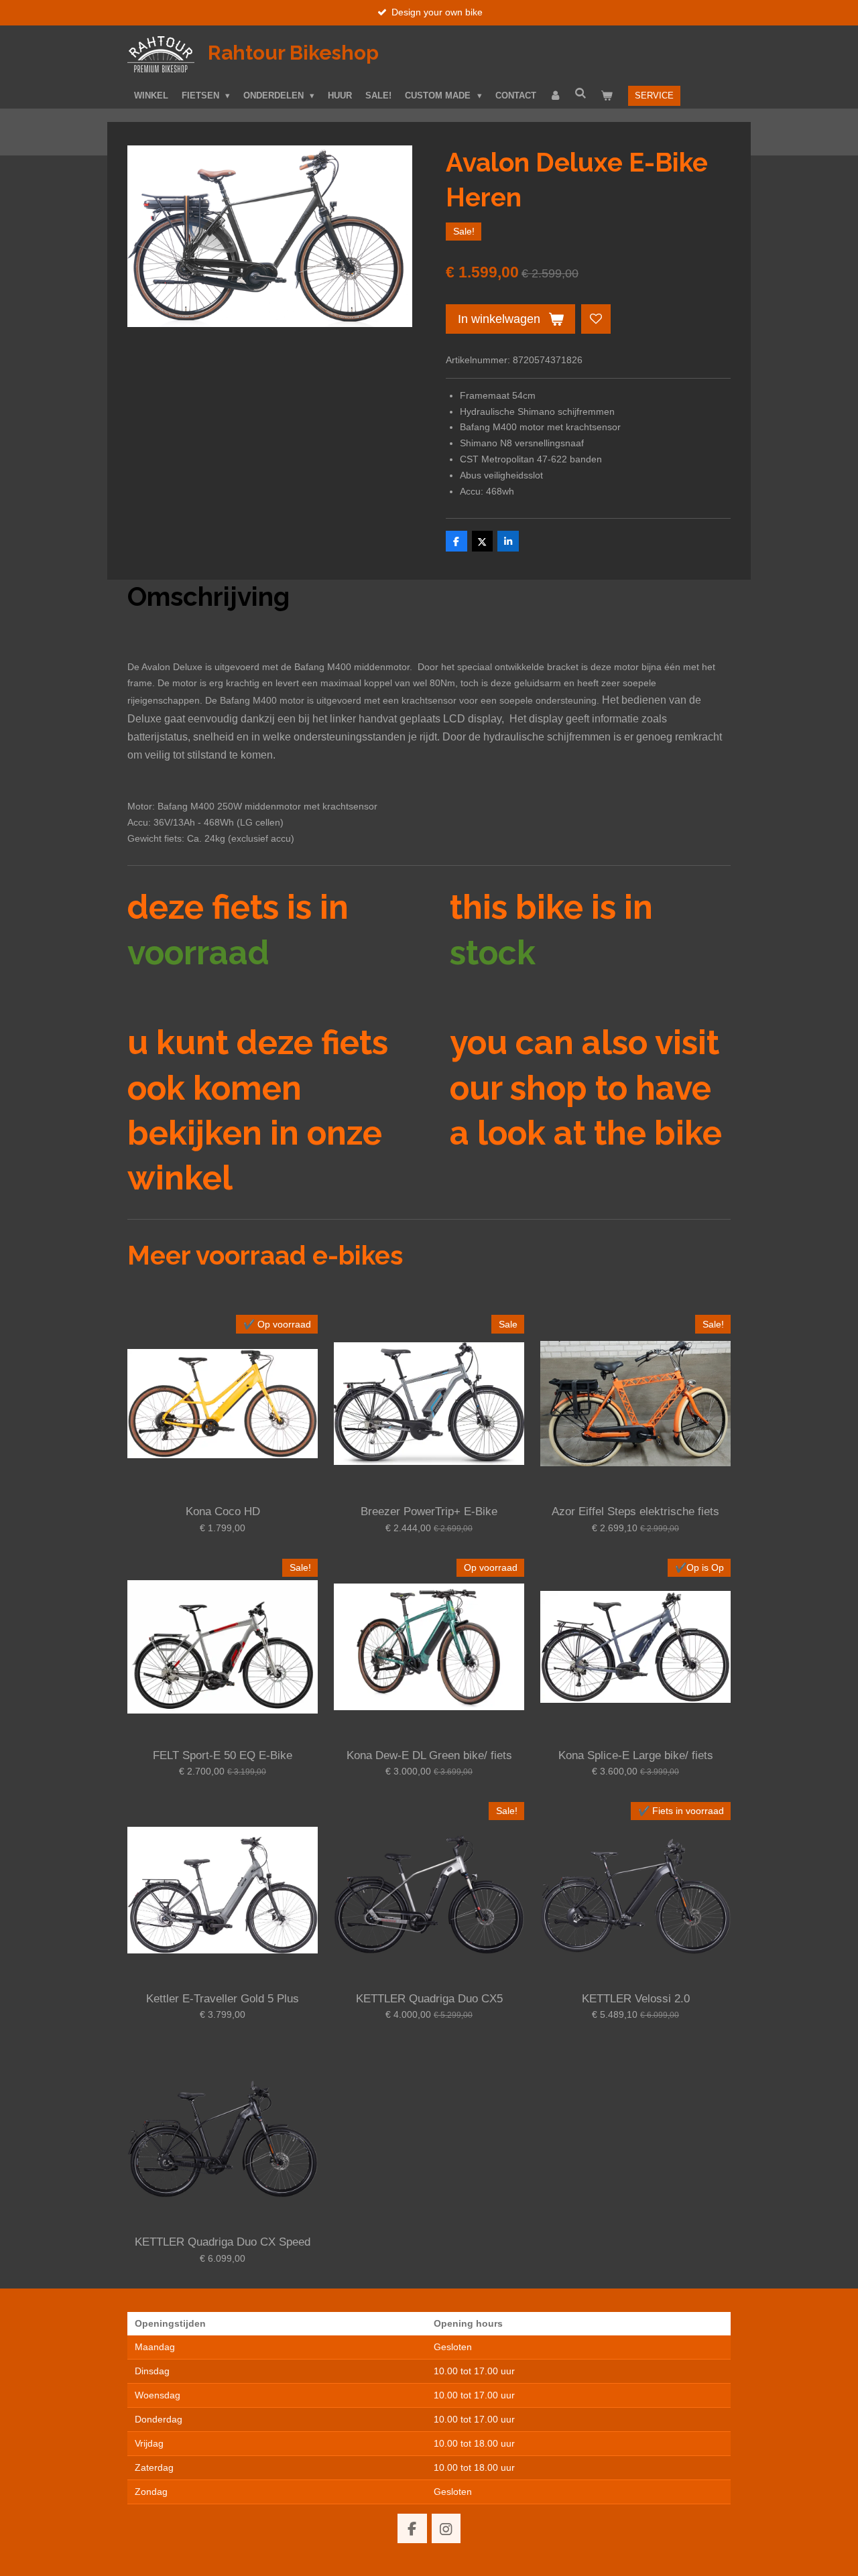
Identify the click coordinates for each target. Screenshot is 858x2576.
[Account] (556, 96)
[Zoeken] (581, 93)
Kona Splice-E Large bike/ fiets (636, 1755)
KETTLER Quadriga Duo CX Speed (223, 2242)
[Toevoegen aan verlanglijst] (596, 319)
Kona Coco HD (223, 1511)
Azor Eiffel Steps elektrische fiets (635, 1511)
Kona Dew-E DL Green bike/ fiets (429, 1755)
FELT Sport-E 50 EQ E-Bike (223, 1755)
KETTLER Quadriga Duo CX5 (429, 1999)
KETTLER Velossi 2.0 (636, 1999)
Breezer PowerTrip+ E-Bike (429, 1511)
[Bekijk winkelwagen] (607, 96)
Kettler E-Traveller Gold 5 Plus (223, 1999)
